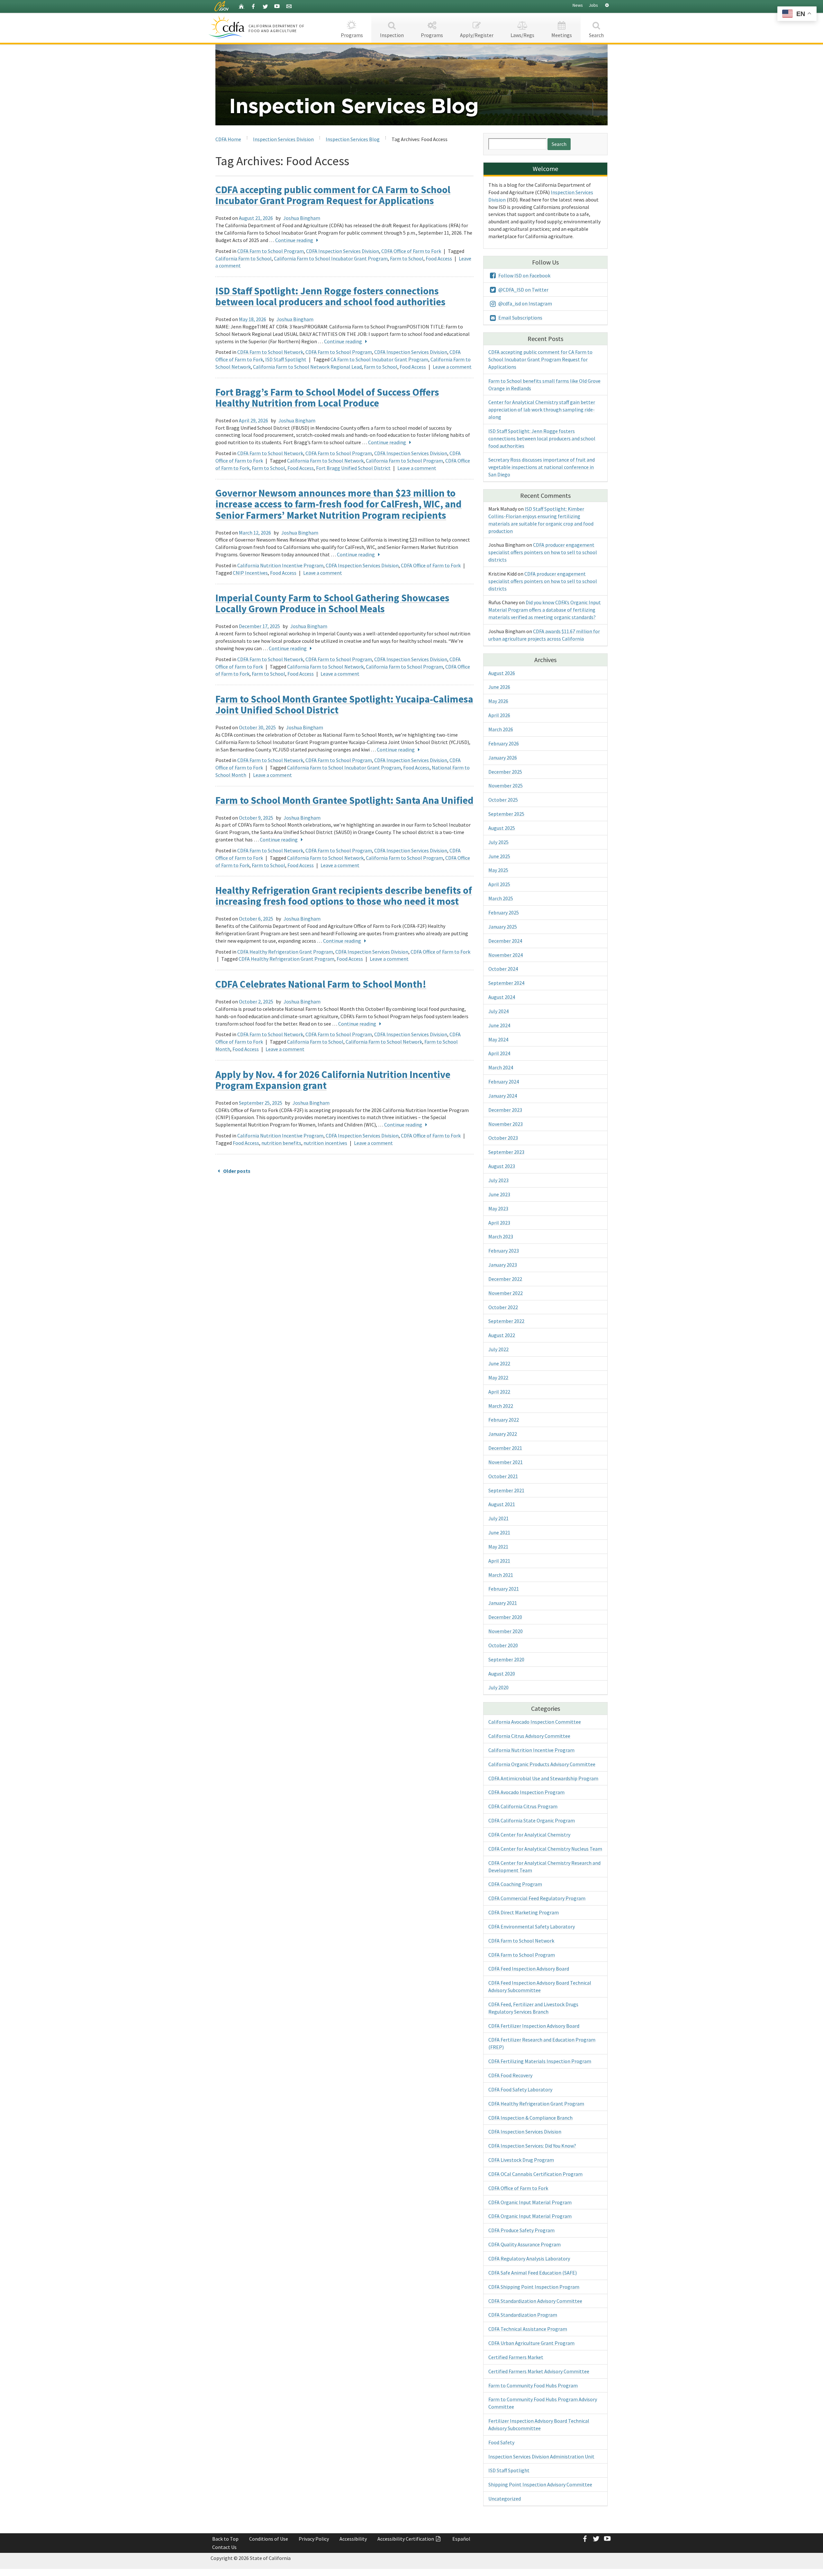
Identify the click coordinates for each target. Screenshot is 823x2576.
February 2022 (504, 1420)
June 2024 (499, 1025)
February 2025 (504, 912)
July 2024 (498, 1011)
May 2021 (498, 1547)
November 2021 (506, 1462)
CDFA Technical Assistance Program (528, 2329)
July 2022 (498, 1349)
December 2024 (505, 941)
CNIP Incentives (250, 573)
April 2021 (499, 1561)
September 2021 (506, 1490)
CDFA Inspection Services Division (343, 251)
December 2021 (505, 1448)
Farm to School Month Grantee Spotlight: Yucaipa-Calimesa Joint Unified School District (344, 704)
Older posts (236, 1171)
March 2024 (501, 1067)
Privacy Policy (314, 2539)
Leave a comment (452, 367)
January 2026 (503, 758)
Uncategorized (505, 2499)
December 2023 (505, 1110)
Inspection (392, 35)
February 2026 (504, 743)
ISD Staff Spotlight (286, 359)
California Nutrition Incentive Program (280, 565)
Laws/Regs (522, 35)
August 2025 (502, 828)
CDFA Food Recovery (510, 2075)
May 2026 (498, 701)
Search (596, 35)
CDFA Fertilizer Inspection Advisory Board (534, 2026)
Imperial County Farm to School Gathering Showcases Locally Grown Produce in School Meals (332, 603)
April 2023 (499, 1223)
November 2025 (506, 785)
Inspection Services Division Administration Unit (541, 2456)
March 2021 (501, 1575)
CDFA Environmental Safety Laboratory (532, 1926)
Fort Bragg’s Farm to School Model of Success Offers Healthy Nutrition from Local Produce (327, 397)
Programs (352, 35)
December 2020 (505, 1617)
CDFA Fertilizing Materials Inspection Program (540, 2061)
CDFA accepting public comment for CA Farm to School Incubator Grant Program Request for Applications (333, 195)
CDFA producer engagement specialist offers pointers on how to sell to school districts (543, 552)
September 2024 (506, 983)
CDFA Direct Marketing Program (524, 1912)
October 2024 (503, 969)
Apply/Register (477, 35)
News (578, 5)
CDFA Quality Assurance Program (525, 2244)
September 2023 (506, 1152)
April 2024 (499, 1053)
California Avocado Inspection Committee (535, 1722)
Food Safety (501, 2442)
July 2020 (498, 1687)
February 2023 (504, 1251)
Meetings (562, 35)
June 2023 (499, 1194)
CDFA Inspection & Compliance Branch (530, 2118)
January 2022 (503, 1434)
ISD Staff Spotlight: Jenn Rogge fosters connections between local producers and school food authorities (330, 296)
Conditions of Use (269, 2539)
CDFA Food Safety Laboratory (520, 2089)
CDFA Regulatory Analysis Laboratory (529, 2258)
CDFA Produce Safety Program (521, 2230)
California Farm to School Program (404, 461)
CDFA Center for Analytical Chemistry (529, 1835)
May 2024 (498, 1039)
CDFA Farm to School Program (271, 251)
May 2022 (498, 1378)
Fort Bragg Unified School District (353, 468)
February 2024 (504, 1082)
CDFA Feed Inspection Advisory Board (529, 1969)
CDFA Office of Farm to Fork (411, 251)
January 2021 (503, 1603)
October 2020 (503, 1645)
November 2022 (506, 1293)
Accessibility (353, 2539)
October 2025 (503, 800)
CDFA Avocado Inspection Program (526, 1792)
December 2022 (505, 1279)
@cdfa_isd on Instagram (525, 303)
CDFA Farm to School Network (270, 352)
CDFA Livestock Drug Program (521, 2160)
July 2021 (498, 1518)
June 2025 (499, 856)
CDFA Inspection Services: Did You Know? (532, 2146)
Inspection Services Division (283, 139)
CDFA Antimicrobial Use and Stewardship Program (543, 1778)
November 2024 (506, 955)
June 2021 (499, 1532)
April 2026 (499, 715)
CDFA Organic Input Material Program (530, 2202)
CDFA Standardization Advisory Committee (535, 2301)
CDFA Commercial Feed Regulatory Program (537, 1898)
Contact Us (224, 2547)
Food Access (439, 258)
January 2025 (503, 927)
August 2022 (502, 1335)
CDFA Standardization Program (523, 2315)
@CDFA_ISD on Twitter (523, 290)
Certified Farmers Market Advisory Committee (539, 2371)
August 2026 (502, 673)
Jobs (593, 5)
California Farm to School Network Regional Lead (307, 367)
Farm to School (407, 258)
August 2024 (502, 997)
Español (461, 2539)
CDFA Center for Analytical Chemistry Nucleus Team (545, 1849)
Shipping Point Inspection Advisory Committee (540, 2484)
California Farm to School (244, 258)
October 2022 (503, 1307)
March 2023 (501, 1236)
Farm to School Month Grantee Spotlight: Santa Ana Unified (344, 800)
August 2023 (502, 1166)
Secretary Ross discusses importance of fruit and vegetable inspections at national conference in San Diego (542, 467)
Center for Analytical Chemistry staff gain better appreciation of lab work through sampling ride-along (542, 409)
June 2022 (499, 1363)
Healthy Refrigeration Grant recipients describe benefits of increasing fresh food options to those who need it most (344, 896)
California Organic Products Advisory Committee (542, 1764)
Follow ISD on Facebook (524, 275)
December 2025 (505, 772)
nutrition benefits (281, 1143)
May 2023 (498, 1208)
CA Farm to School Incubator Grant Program (379, 359)
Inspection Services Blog (353, 139)
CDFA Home (228, 139)
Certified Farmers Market (516, 2357)
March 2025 (501, 898)
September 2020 (506, 1659)
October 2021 (503, 1476)
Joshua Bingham (302, 218)
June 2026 (499, 687)
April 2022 (499, 1392)
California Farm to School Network (325, 461)
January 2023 (503, 1265)
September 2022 (506, 1321)
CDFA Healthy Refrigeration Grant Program (285, 952)
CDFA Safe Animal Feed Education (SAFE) (533, 2273)
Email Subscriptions (520, 318)
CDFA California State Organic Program (532, 1820)
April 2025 (499, 884)
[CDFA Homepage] (227, 27)
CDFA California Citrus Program (523, 1806)
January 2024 (503, 1096)
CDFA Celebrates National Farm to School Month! (321, 984)
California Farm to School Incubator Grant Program (331, 258)
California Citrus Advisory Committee (529, 1736)
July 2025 (498, 842)
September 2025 (506, 814)
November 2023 (506, 1124)
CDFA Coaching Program (515, 1884)
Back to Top (225, 2539)
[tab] (607, 5)
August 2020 (502, 1674)
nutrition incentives (325, 1143)
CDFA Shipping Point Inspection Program (534, 2287)
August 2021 (502, 1504)
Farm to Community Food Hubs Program (533, 2385)
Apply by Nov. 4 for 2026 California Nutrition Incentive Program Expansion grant (333, 1080)
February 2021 (504, 1589)
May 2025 (498, 870)
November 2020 (506, 1631)
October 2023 (503, 1138)
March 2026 (501, 729)
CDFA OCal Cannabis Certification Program (535, 2174)
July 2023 (498, 1180)
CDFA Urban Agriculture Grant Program (531, 2343)
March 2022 (501, 1406)
